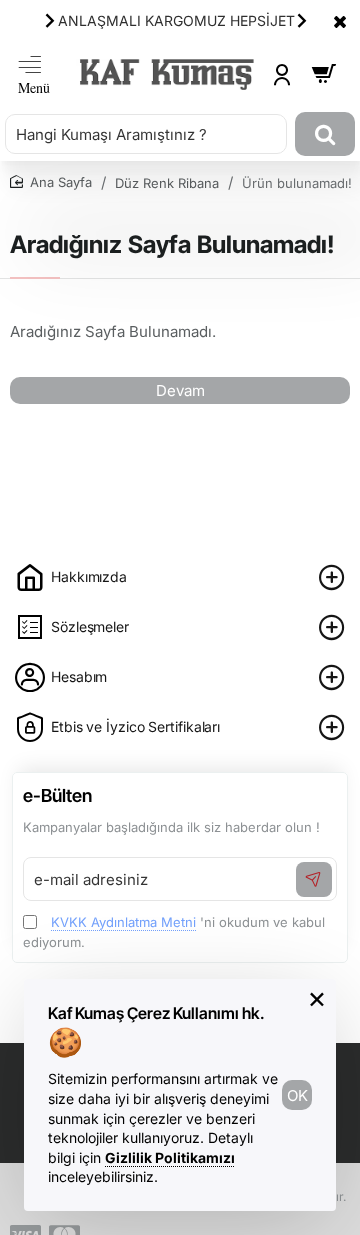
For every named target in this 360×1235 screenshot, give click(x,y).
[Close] (340, 21)
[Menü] (34, 74)
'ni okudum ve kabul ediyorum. (174, 932)
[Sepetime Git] (324, 74)
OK (297, 1095)
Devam (180, 390)
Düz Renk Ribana (167, 183)
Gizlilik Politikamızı (170, 1157)
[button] (50, 20)
